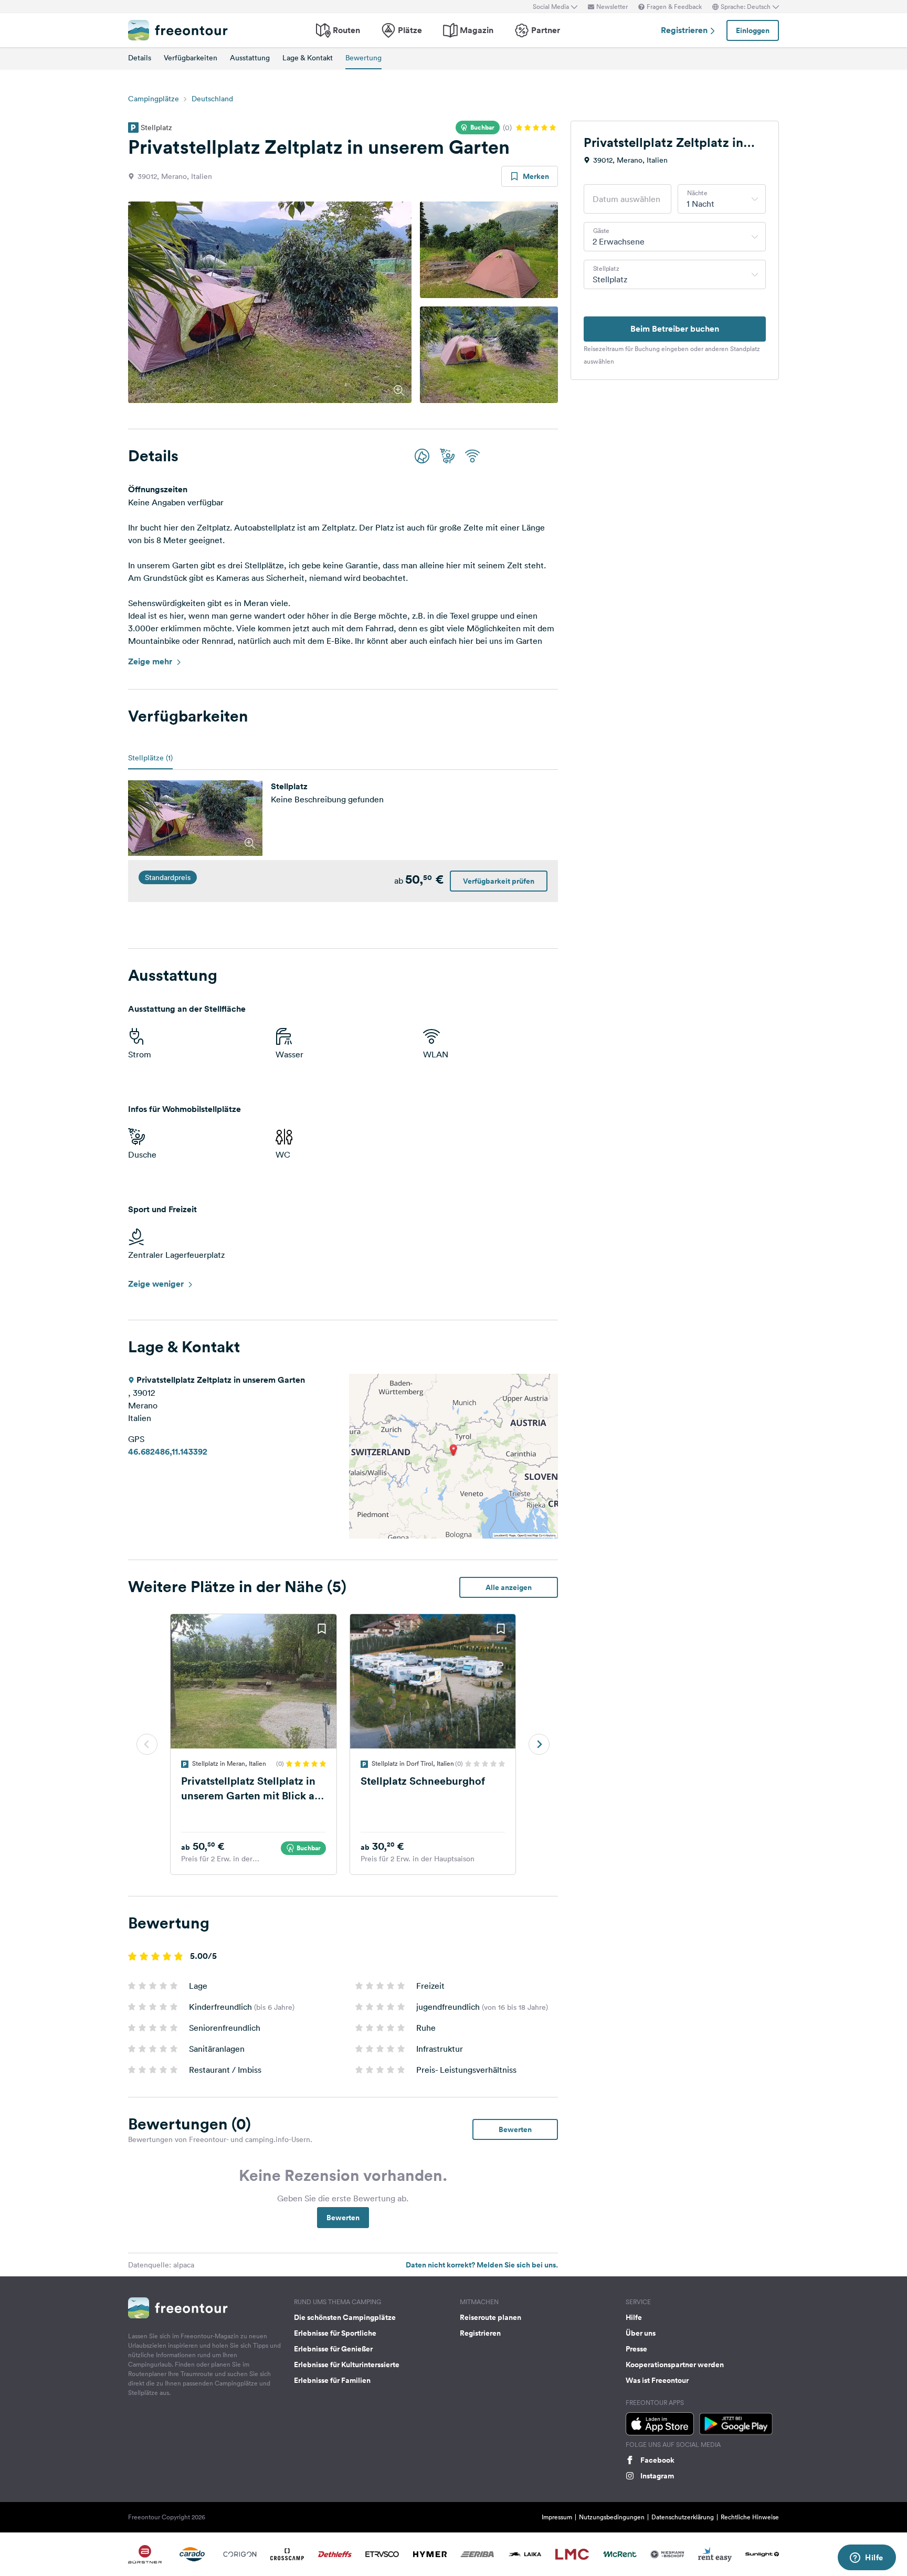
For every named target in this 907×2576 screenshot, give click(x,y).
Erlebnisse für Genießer (333, 2349)
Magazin (477, 30)
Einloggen (753, 30)
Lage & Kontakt (308, 58)
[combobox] (722, 199)
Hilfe (634, 2317)
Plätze (410, 30)
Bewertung (363, 58)
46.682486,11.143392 (168, 1452)
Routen (346, 30)
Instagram (657, 2476)
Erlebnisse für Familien (332, 2380)
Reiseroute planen (491, 2317)
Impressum (557, 2517)
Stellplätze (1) (150, 758)
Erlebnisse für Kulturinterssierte (347, 2365)
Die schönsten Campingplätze (345, 2317)
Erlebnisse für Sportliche (335, 2333)
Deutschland (212, 99)
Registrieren (685, 30)
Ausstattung (250, 58)
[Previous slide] (147, 1744)
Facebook (657, 2460)
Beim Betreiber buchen (675, 329)
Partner (546, 30)
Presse (636, 2349)
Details (140, 58)
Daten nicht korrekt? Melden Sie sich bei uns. (482, 2265)
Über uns (641, 2333)
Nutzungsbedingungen (612, 2517)
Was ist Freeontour (657, 2380)
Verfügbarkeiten (191, 58)
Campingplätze (154, 99)
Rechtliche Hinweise (750, 2517)
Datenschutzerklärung (683, 2517)
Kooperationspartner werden (675, 2365)
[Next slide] (539, 1744)
